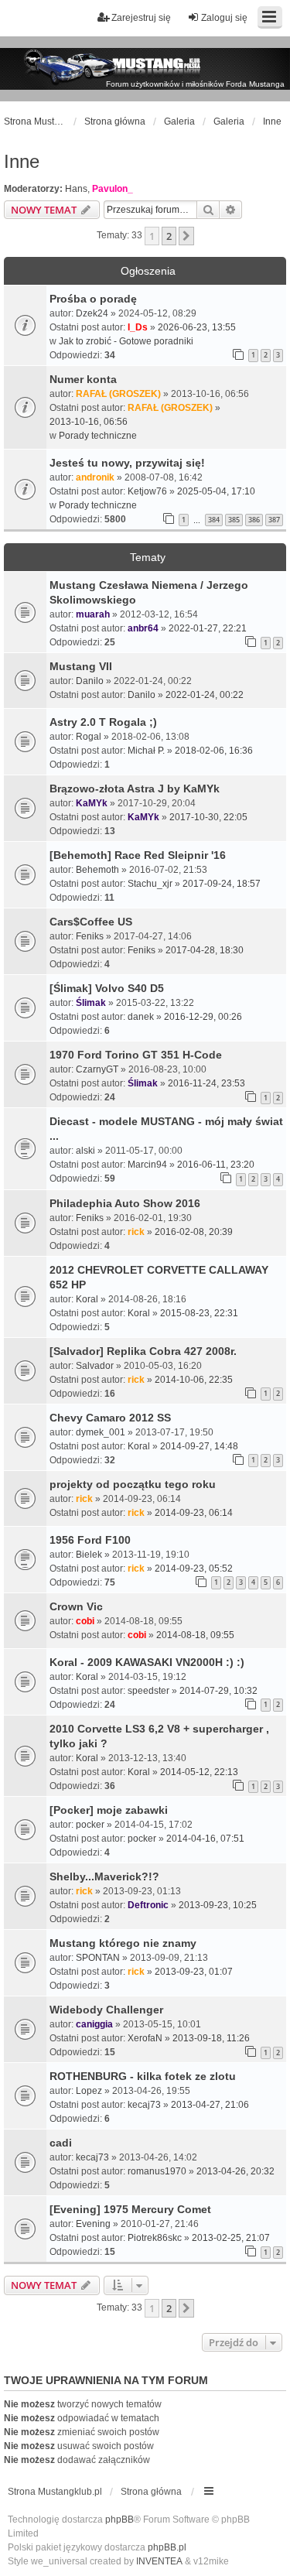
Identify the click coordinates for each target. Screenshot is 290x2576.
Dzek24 (92, 313)
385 (234, 520)
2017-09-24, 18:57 (222, 884)
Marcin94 (147, 1165)
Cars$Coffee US (91, 922)
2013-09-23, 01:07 (194, 1972)
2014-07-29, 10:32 (218, 1691)
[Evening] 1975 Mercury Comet (130, 2209)
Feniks (90, 936)
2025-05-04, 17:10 (216, 491)
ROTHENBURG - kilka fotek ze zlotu (143, 2076)
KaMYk (92, 803)
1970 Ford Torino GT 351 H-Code (136, 1055)
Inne (22, 161)
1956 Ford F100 (90, 1540)
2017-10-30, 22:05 (208, 817)
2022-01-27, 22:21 (208, 628)
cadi (61, 2143)
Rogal (89, 737)
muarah (93, 614)
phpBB (119, 2520)
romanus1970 (157, 2171)
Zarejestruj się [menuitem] (141, 18)
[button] (186, 236)
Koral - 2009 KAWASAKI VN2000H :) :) (147, 1662)
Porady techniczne (98, 436)
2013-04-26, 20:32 (235, 2171)
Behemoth (97, 870)
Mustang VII (81, 666)
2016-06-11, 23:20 (216, 1165)
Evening (93, 2224)
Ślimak (91, 1003)
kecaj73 (144, 2105)
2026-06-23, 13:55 (197, 327)
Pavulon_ (113, 189)
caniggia (94, 2024)
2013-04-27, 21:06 (210, 2105)
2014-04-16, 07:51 (205, 1839)
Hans (76, 189)
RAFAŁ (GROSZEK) (118, 394)
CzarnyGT (97, 1069)
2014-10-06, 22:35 (194, 1380)
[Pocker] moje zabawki (109, 1810)
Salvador (95, 1366)
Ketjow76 (147, 491)
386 (254, 520)
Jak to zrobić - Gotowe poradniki (126, 341)
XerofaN (145, 2038)
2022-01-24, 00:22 (205, 695)
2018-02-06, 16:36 (214, 751)
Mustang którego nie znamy (123, 1943)
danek (141, 1017)
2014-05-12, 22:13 (199, 1772)
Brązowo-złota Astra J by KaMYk (135, 789)
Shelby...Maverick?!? (104, 1876)
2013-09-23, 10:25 (218, 1905)
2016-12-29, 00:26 (203, 1017)
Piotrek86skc (155, 2238)
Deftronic (148, 1905)
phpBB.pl (167, 2547)
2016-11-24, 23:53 (206, 1083)
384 (214, 520)
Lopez (89, 2091)
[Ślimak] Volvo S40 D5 (107, 988)
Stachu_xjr (150, 884)
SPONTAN (98, 1958)
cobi (85, 1621)
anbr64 (143, 628)
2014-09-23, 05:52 (194, 1569)
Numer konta (83, 379)
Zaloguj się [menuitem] (224, 18)
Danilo (90, 681)
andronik (95, 477)
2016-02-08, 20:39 (194, 1232)
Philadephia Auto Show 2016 (125, 1203)
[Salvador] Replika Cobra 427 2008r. (143, 1351)
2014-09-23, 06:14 (194, 1513)
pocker (90, 1825)
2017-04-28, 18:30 (205, 950)
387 (274, 520)
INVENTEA (159, 2561)
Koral (87, 1299)
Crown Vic (76, 1606)
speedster (148, 1691)
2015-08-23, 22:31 (199, 1313)
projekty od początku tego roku (133, 1484)
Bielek (89, 1555)
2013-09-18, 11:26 (211, 2038)
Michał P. (146, 751)
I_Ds (138, 327)
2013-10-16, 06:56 (89, 422)
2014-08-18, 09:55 (195, 1635)
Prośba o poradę (93, 299)
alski (85, 1151)
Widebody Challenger (106, 2010)
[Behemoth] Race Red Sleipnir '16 (138, 855)
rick (136, 1232)
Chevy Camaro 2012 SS (110, 1418)
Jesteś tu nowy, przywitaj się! (127, 463)
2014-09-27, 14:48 (199, 1446)
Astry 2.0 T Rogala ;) (103, 722)
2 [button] (169, 236)
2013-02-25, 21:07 (231, 2238)
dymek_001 (101, 1432)
